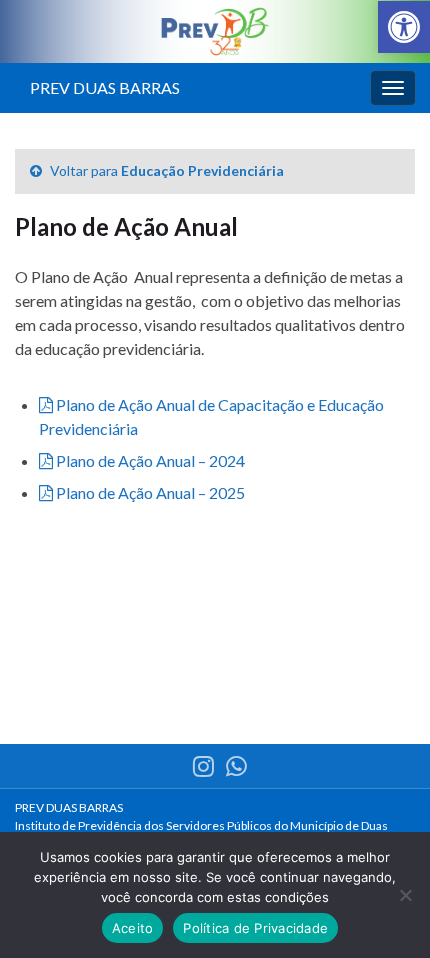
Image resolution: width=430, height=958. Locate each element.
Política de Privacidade (255, 928)
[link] (404, 27)
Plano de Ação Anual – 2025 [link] (149, 492)
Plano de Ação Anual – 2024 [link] (149, 460)
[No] (405, 895)
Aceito (133, 928)
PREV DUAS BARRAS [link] (105, 87)
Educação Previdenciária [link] (202, 170)
